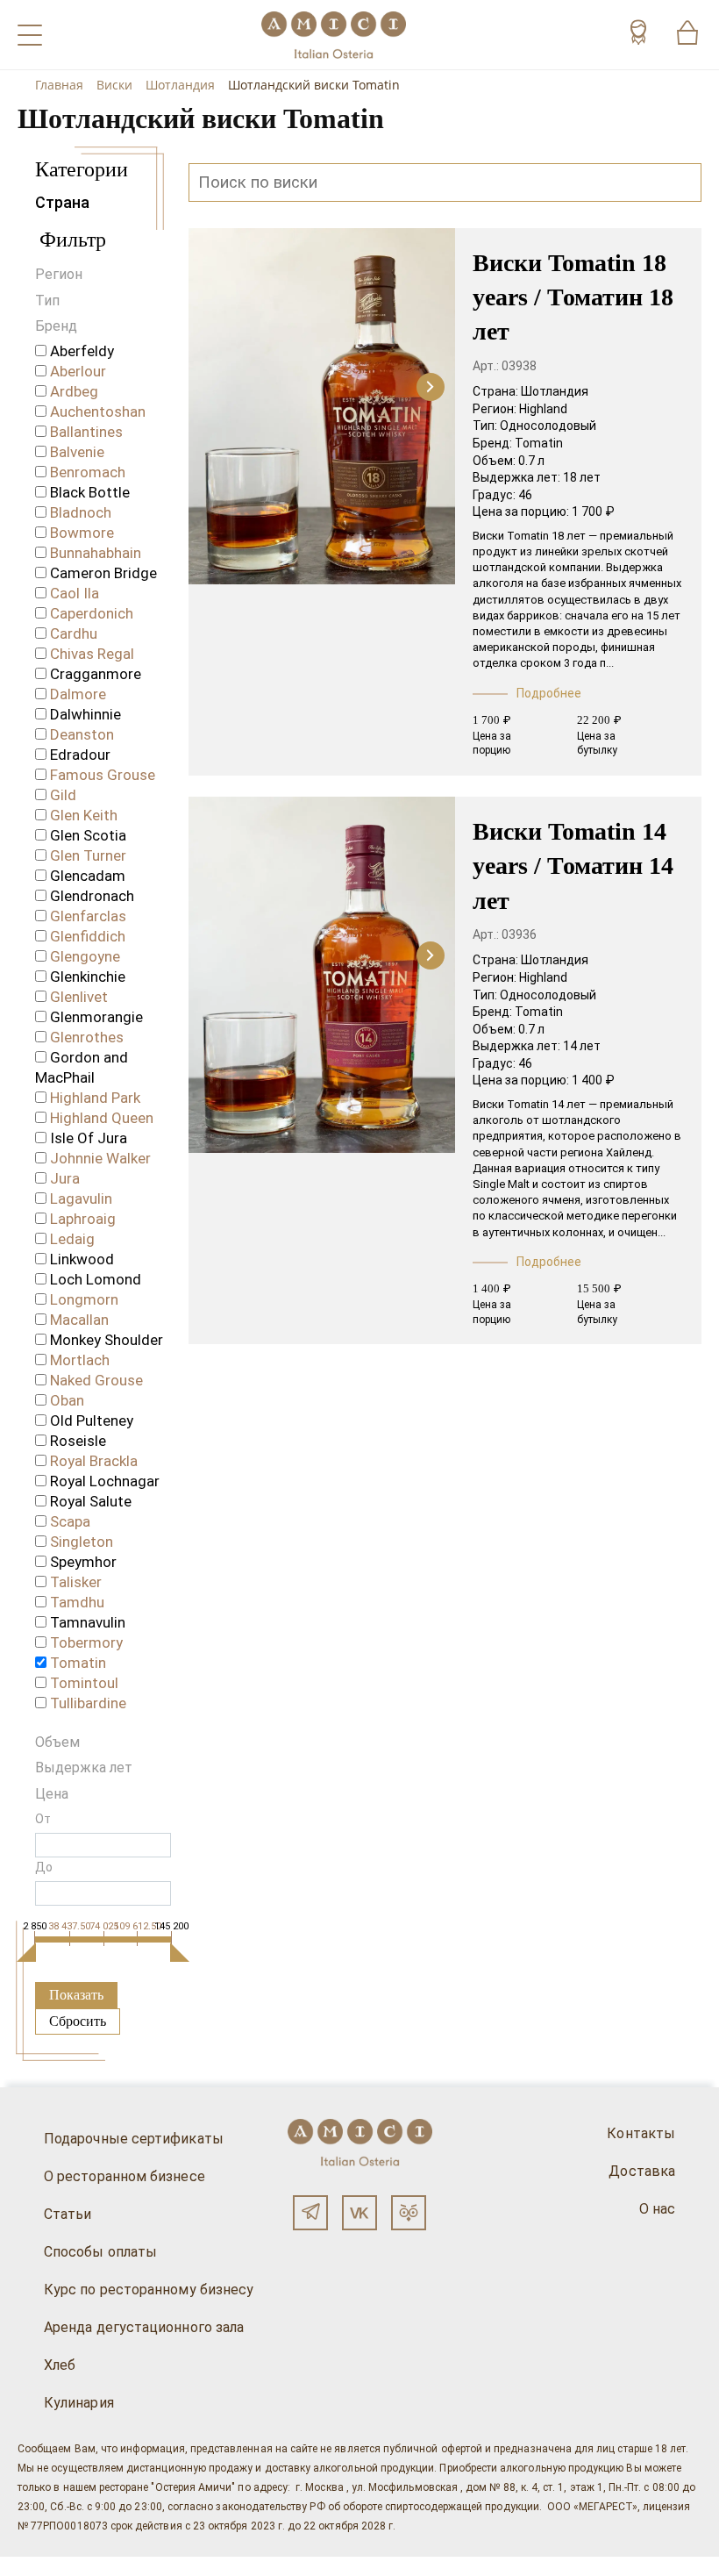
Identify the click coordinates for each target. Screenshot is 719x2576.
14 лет (582, 1046)
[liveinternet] (39, 2566)
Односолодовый (548, 426)
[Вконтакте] (359, 2213)
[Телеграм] (310, 2213)
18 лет (582, 477)
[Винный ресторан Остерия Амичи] (334, 35)
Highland (543, 409)
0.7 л (531, 461)
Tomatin (539, 443)
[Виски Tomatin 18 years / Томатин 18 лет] (322, 408)
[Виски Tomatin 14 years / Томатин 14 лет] (322, 977)
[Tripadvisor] (409, 2213)
